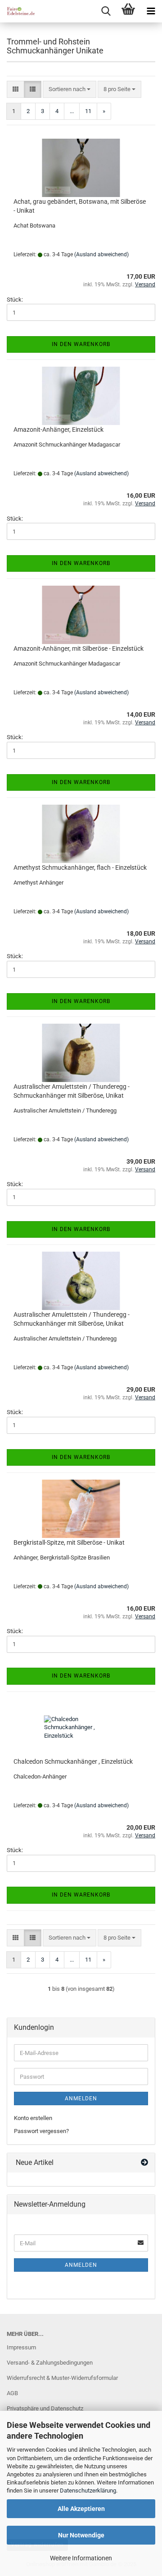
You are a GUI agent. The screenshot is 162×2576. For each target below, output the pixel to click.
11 (88, 111)
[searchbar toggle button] (106, 11)
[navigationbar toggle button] (151, 11)
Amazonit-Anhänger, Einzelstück (58, 429)
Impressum (21, 2347)
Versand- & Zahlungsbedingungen (50, 2363)
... (72, 111)
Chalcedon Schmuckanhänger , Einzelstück (73, 1761)
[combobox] (70, 90)
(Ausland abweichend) (101, 254)
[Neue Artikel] (144, 2163)
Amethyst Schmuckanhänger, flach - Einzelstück (80, 867)
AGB (12, 2393)
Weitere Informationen (81, 2558)
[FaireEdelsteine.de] (18, 11)
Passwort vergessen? (41, 2131)
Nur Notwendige (81, 2535)
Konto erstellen (33, 2118)
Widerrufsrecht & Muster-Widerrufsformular (62, 2378)
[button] (16, 90)
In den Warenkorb (81, 344)
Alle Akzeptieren (81, 2509)
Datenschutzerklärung (88, 2491)
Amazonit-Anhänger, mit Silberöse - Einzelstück (79, 648)
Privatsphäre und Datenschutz (45, 2408)
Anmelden (81, 2098)
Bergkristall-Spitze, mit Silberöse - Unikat (69, 1542)
